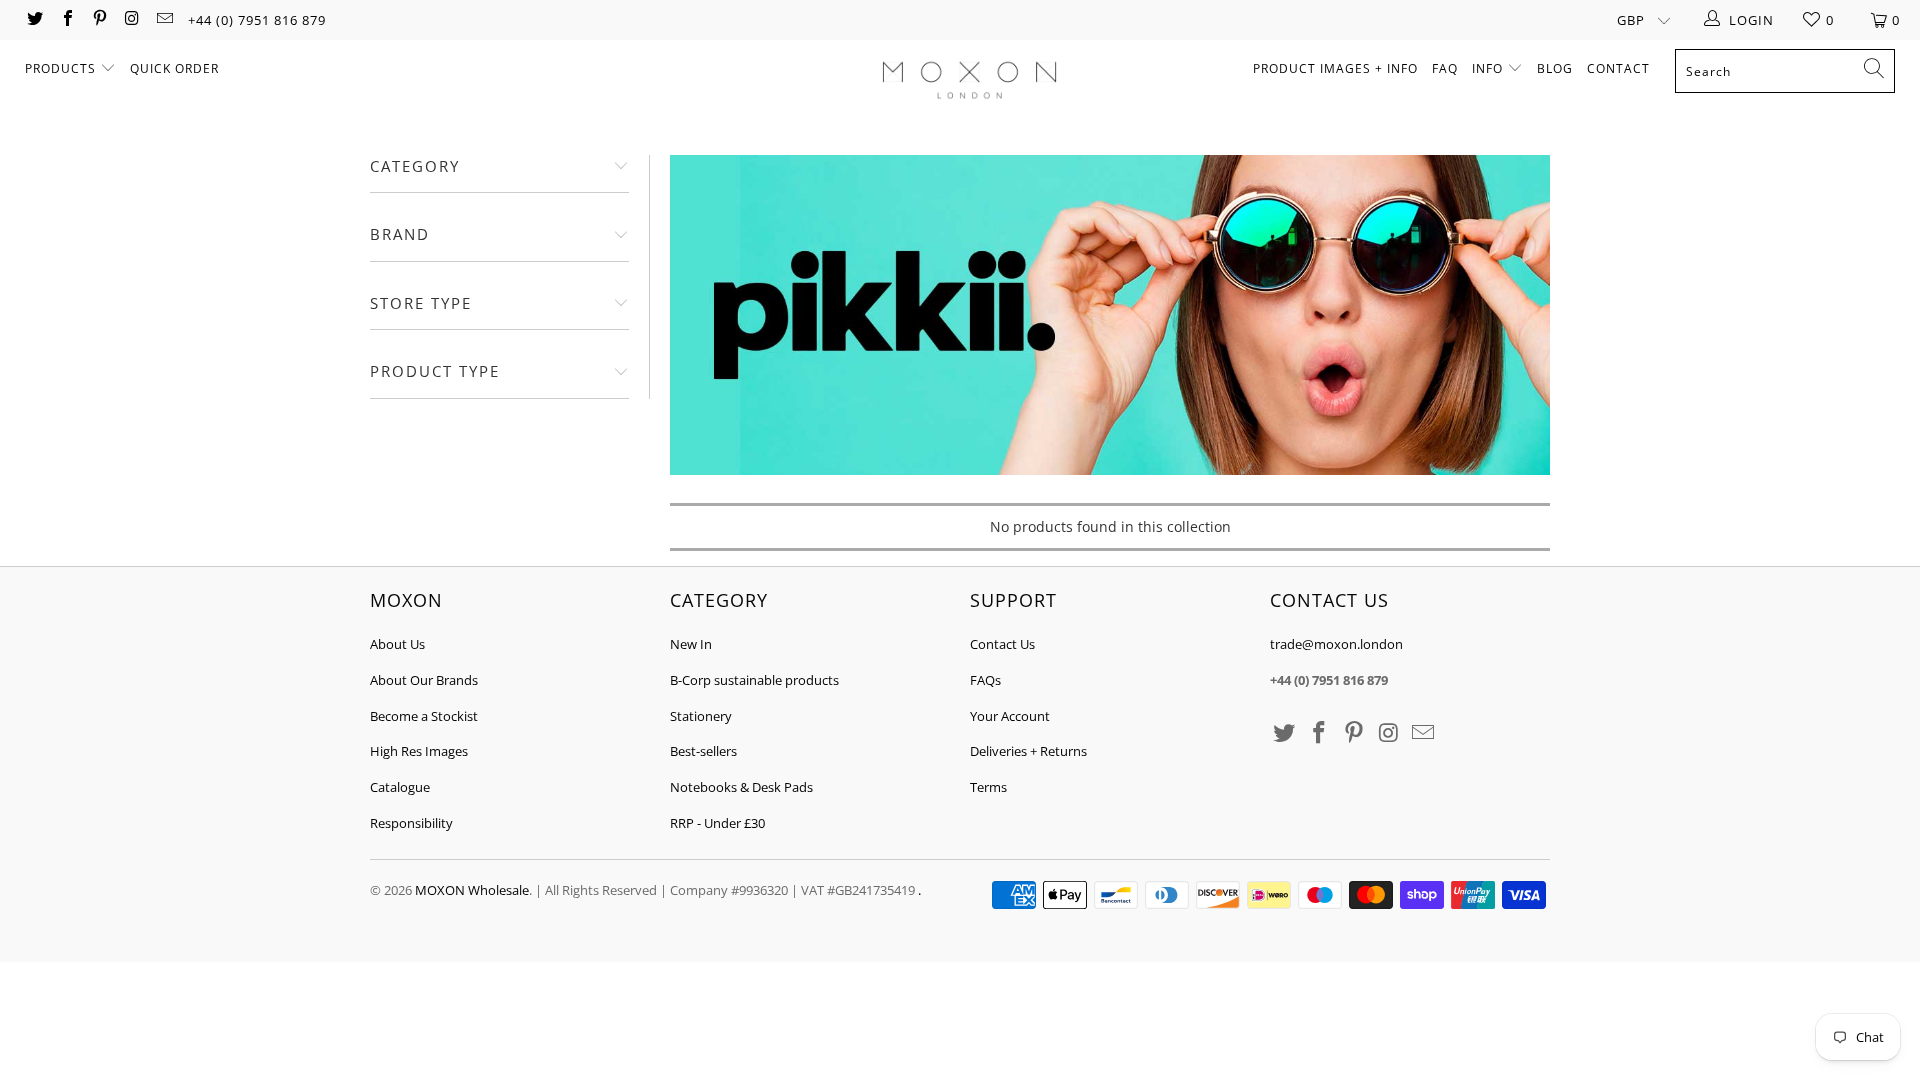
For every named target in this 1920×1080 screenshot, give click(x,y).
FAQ (1445, 68)
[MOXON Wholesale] (969, 82)
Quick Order (174, 68)
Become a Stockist (424, 716)
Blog (1555, 68)
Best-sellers (703, 751)
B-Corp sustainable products (754, 680)
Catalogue (400, 787)
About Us (397, 644)
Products (62, 68)
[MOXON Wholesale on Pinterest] (99, 20)
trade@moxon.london (1336, 644)
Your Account (1010, 716)
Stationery (701, 716)
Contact (1618, 68)
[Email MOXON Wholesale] (164, 20)
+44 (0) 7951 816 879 (257, 20)
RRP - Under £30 (717, 823)
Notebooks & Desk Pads (741, 787)
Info (1489, 68)
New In (691, 644)
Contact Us (1002, 644)
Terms (988, 787)
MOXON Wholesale (472, 890)
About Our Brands (424, 680)
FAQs (985, 680)
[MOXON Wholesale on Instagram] (131, 20)
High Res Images (419, 751)
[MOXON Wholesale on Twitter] (34, 20)
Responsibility (411, 823)
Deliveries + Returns (1028, 751)
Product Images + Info (1335, 68)
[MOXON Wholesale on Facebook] (66, 20)
